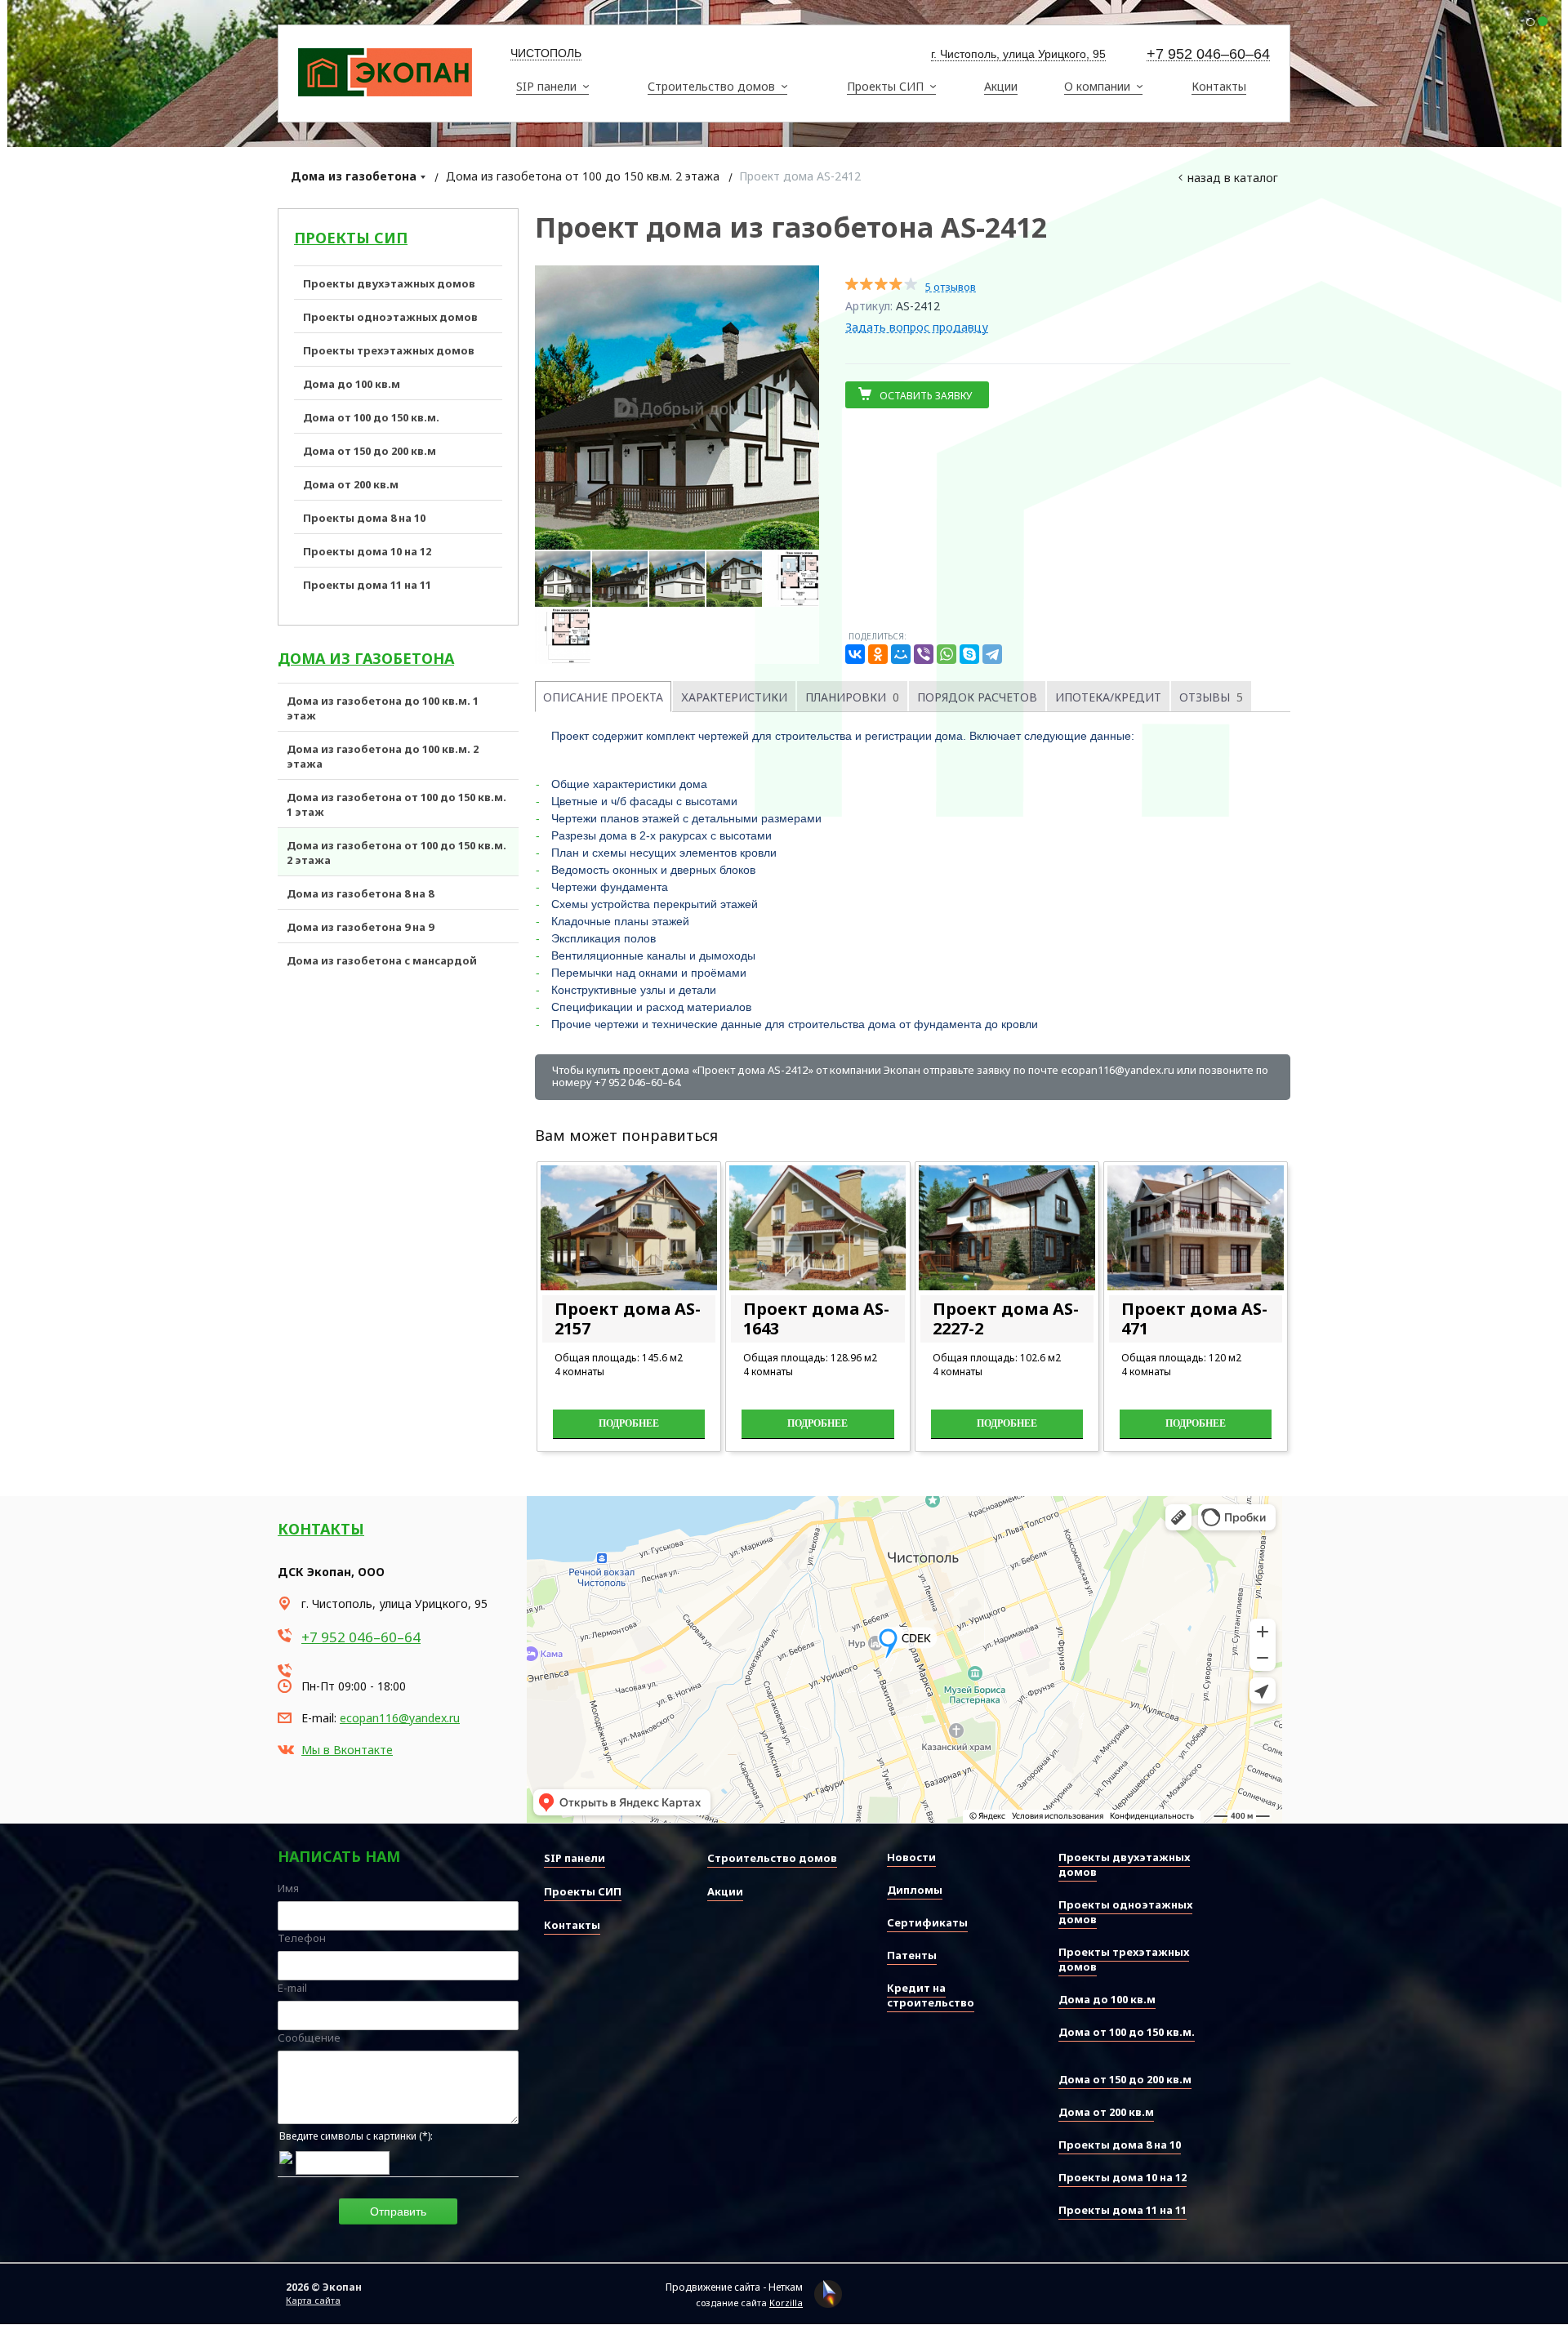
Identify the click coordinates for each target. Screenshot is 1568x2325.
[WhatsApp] (947, 654)
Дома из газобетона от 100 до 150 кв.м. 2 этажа (583, 176)
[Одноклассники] (878, 654)
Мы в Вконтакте (347, 1750)
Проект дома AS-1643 (816, 1318)
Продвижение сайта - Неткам (734, 2287)
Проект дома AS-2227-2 (1006, 1318)
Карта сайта (313, 2300)
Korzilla (786, 2303)
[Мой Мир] (901, 654)
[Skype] (969, 654)
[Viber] (924, 654)
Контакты (321, 1529)
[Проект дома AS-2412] (677, 408)
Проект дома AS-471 (1194, 1318)
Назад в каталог (1233, 178)
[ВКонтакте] (855, 654)
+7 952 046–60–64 (1208, 54)
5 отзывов (951, 287)
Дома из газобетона (354, 176)
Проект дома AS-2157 (628, 1318)
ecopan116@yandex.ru (400, 1718)
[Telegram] (992, 654)
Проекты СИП (351, 238)
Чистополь (546, 53)
